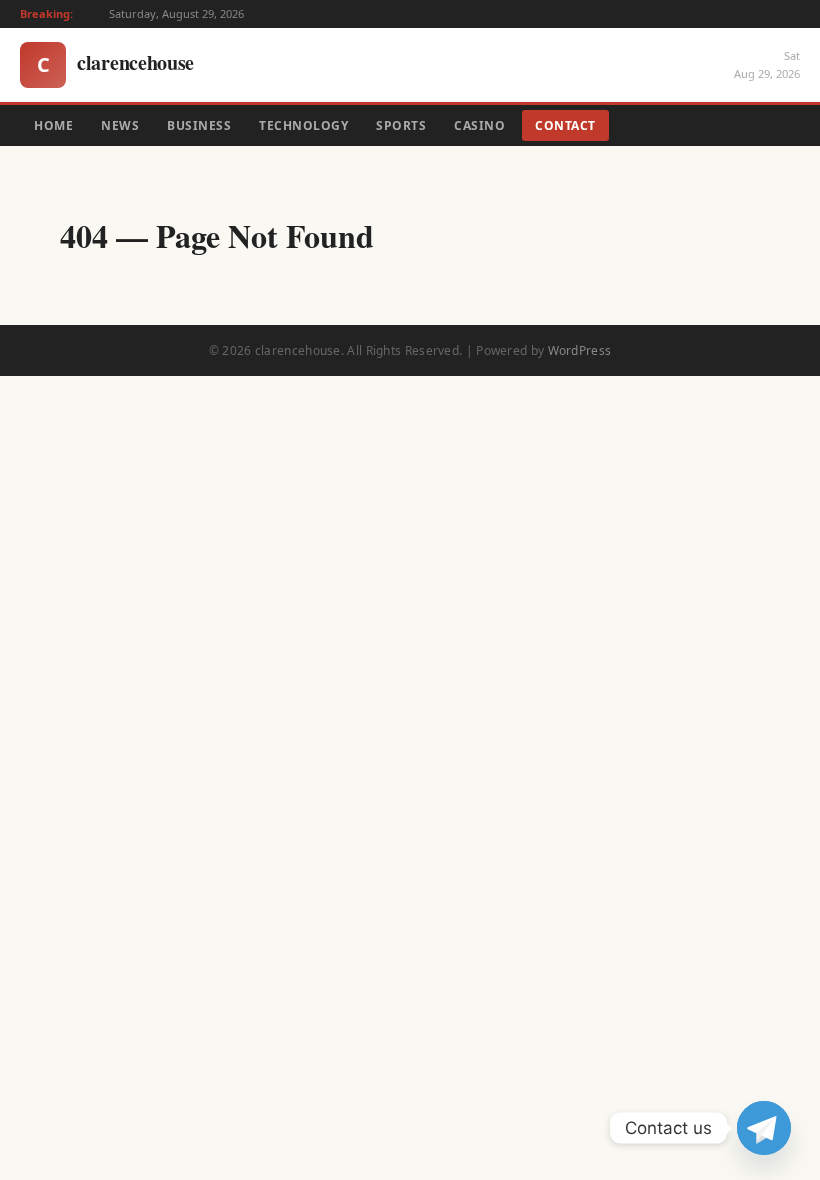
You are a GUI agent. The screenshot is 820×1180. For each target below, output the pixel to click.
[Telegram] (764, 1128)
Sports (401, 125)
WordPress (580, 350)
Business (199, 125)
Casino (479, 125)
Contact (565, 125)
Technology (303, 125)
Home (53, 125)
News (120, 125)
